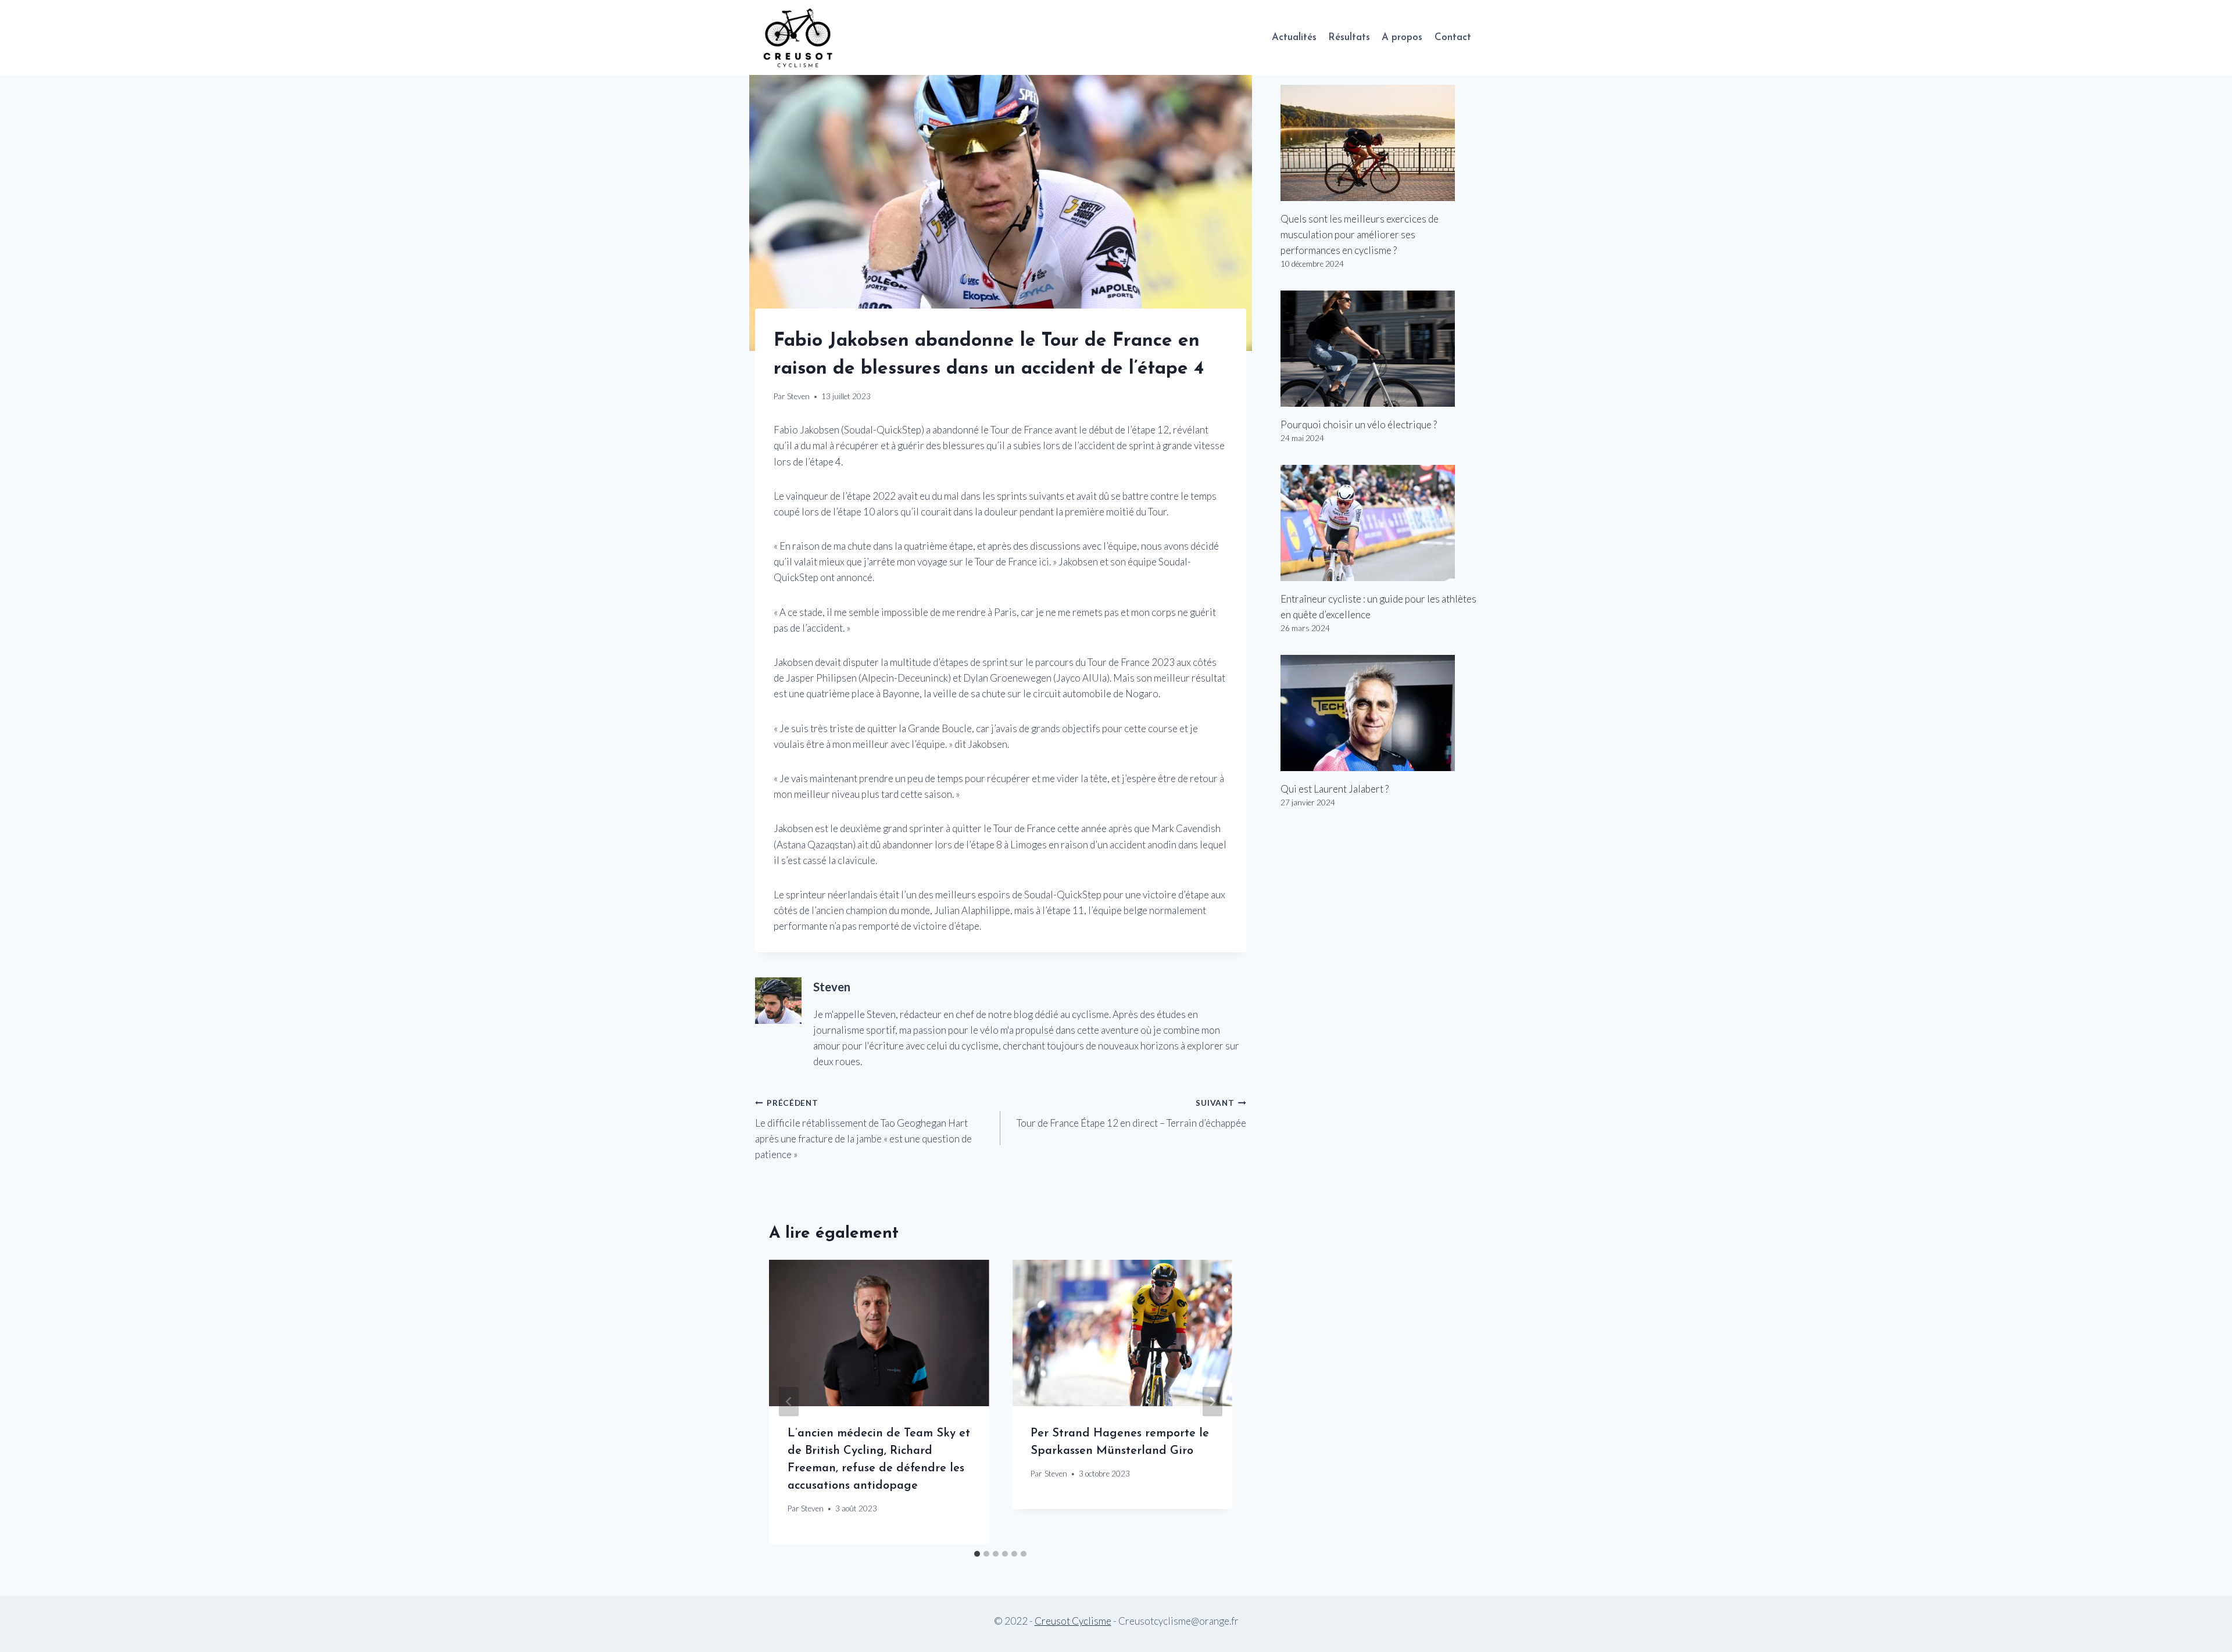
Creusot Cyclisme (1073, 1621)
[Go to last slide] (789, 1402)
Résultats (1349, 37)
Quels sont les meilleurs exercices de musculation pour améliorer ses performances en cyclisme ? (1360, 234)
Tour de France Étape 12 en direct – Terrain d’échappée (1131, 1114)
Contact (1453, 37)
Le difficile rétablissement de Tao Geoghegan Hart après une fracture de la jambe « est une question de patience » (863, 1129)
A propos (1402, 37)
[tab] (977, 1554)
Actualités (1294, 37)
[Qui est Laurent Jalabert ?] (1379, 713)
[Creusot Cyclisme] (799, 37)
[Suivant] (1212, 1402)
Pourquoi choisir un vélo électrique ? (1359, 424)
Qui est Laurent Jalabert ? (1335, 789)
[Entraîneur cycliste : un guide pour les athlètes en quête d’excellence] (1379, 523)
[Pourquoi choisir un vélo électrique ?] (1379, 349)
